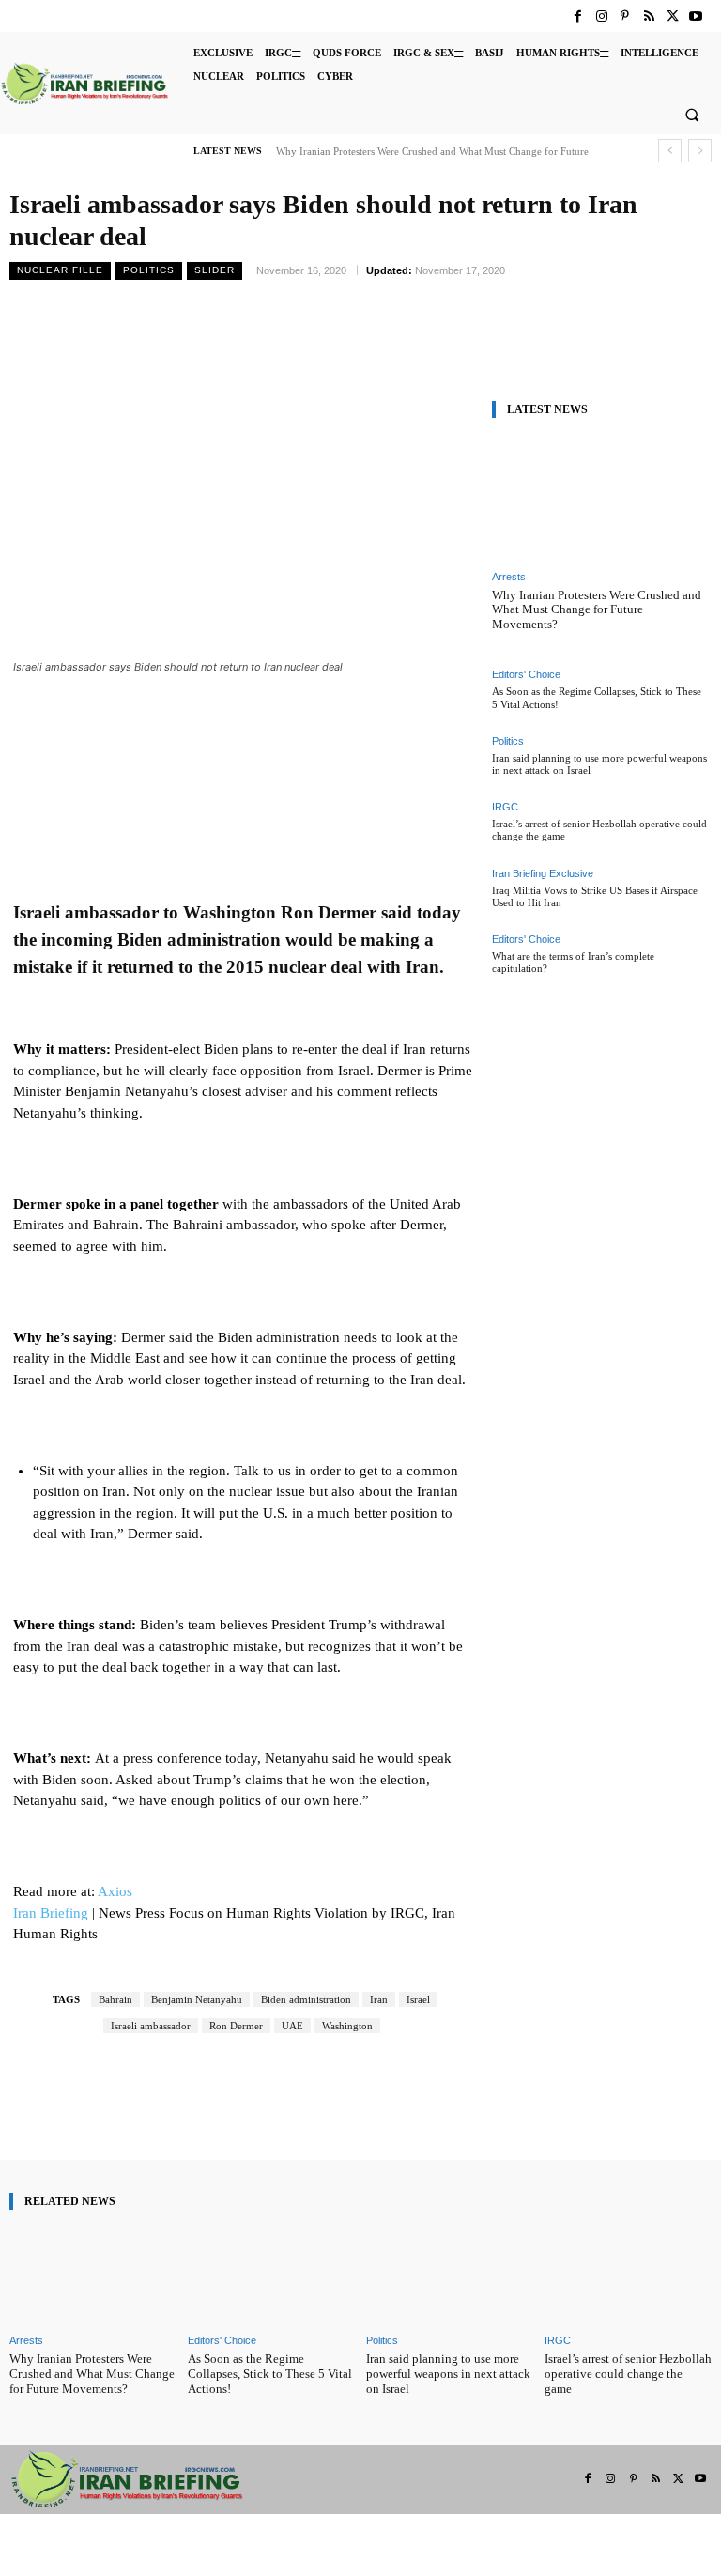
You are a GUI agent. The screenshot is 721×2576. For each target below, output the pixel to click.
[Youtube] (696, 16)
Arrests (509, 577)
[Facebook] (578, 16)
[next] (700, 151)
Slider (215, 270)
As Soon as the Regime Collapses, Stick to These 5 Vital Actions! (270, 2373)
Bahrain (115, 1999)
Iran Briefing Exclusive (543, 874)
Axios (115, 1891)
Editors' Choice (526, 675)
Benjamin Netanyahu (197, 1999)
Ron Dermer (236, 2026)
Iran (379, 1999)
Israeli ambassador (151, 2026)
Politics (149, 270)
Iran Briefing (51, 1913)
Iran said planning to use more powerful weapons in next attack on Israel (448, 2373)
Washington (347, 2026)
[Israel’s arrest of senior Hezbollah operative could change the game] (628, 2276)
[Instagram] (601, 16)
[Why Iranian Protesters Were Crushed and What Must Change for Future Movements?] (600, 498)
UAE (292, 2026)
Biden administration (306, 1999)
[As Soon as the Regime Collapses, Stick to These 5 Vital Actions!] (271, 2276)
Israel (418, 1999)
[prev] (670, 151)
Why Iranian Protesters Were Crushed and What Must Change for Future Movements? (597, 609)
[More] (407, 2106)
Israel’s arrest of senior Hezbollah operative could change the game (628, 2373)
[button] (692, 116)
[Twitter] (673, 16)
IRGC (505, 807)
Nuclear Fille (60, 270)
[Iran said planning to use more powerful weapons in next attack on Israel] (450, 2276)
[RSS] (648, 16)
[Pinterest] (625, 16)
